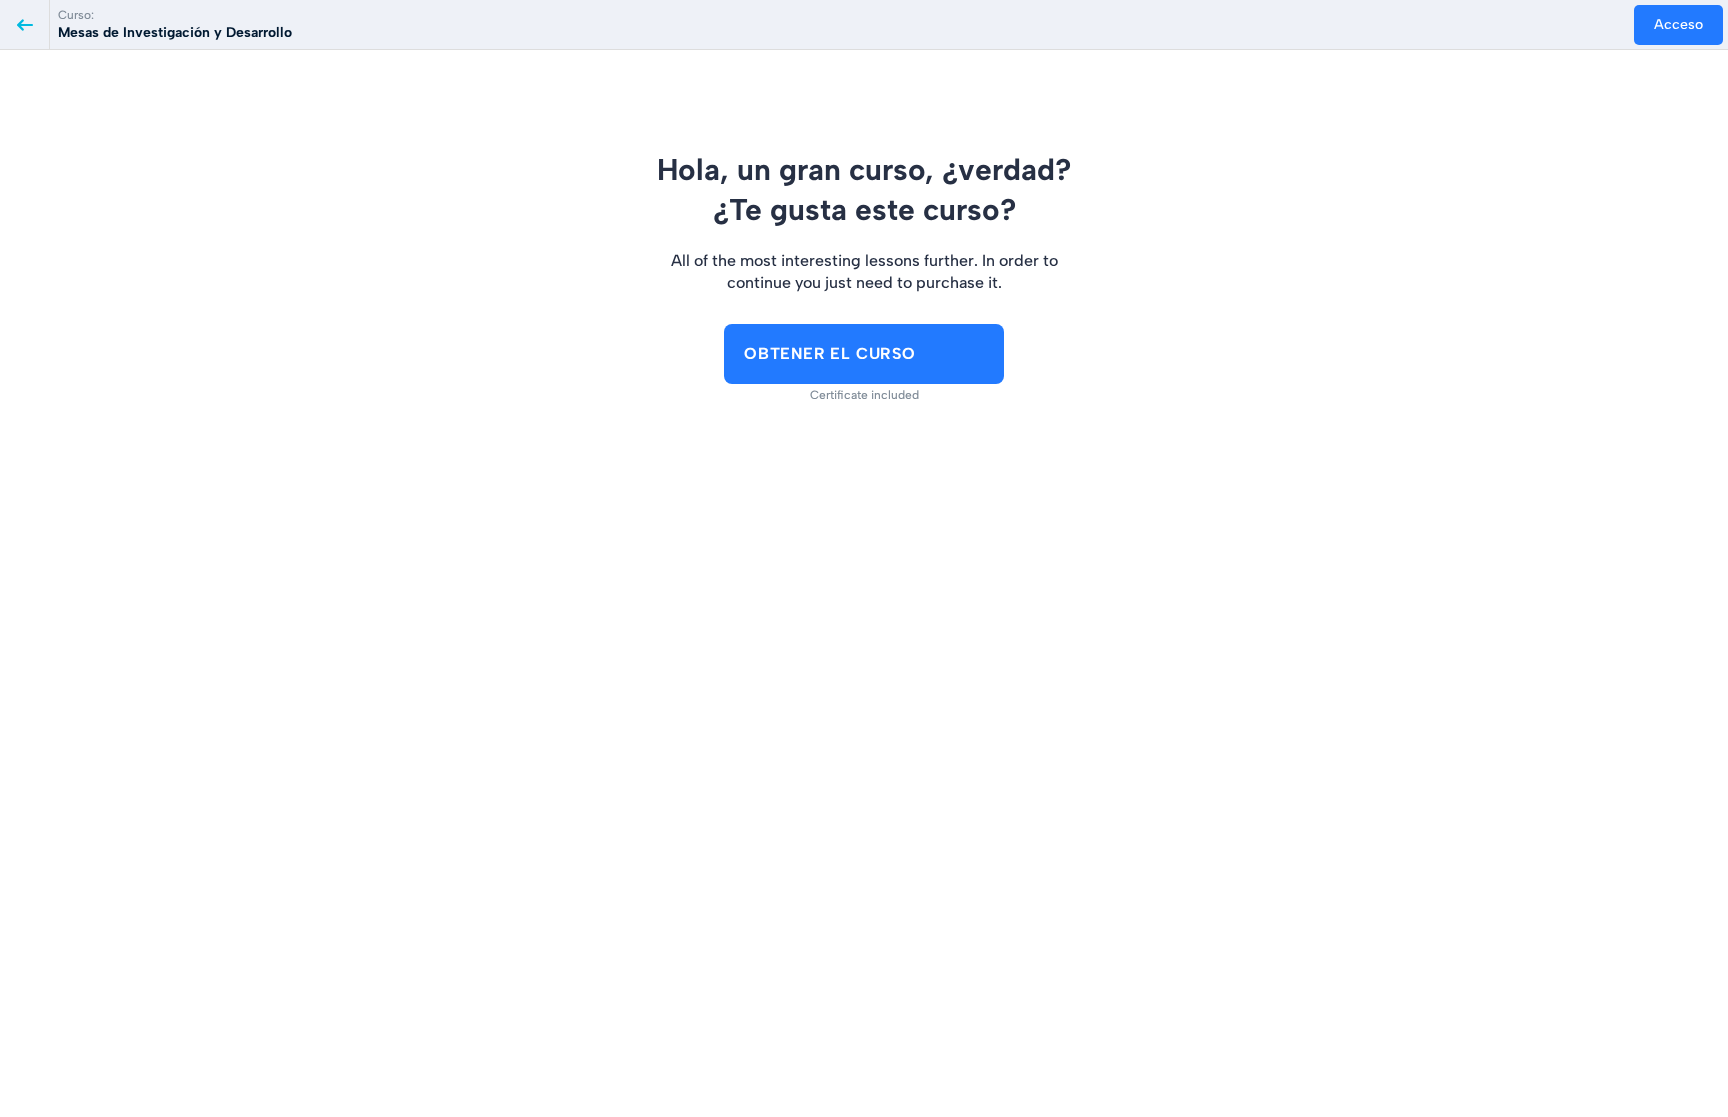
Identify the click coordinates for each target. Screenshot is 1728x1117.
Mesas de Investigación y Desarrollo (175, 32)
